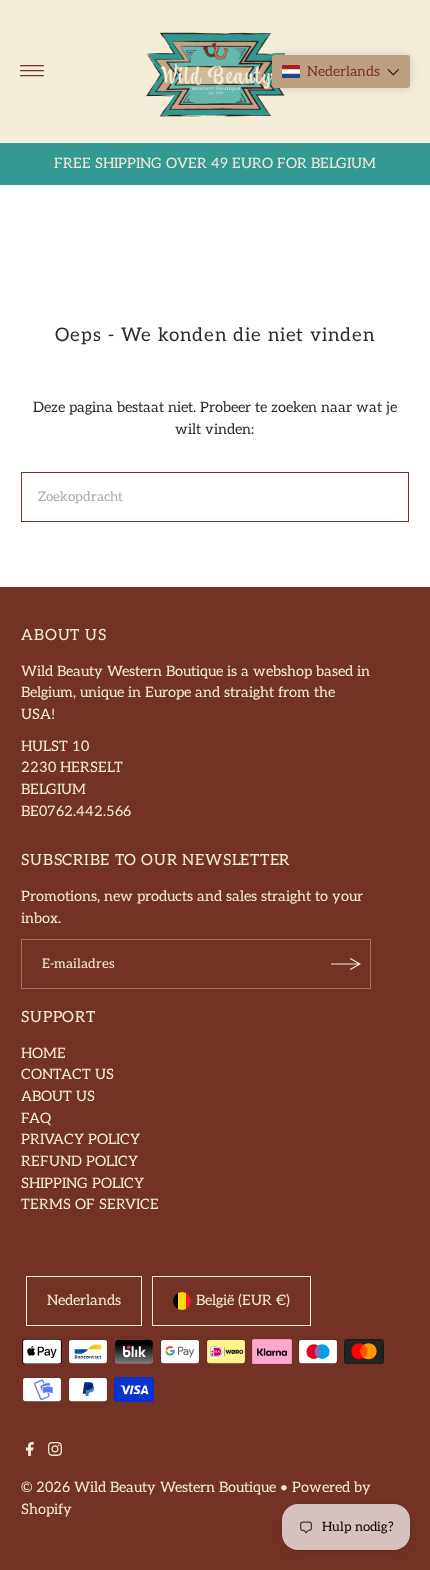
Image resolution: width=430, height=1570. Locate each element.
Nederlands (84, 1300)
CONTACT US (67, 1074)
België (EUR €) (243, 1300)
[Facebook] (30, 1452)
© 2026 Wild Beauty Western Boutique (148, 1487)
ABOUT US (58, 1096)
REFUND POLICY (79, 1161)
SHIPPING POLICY (82, 1183)
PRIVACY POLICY (80, 1139)
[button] (341, 71)
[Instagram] (55, 1452)
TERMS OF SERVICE (90, 1204)
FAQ (36, 1118)
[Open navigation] (32, 71)
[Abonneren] (346, 964)
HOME (43, 1053)
